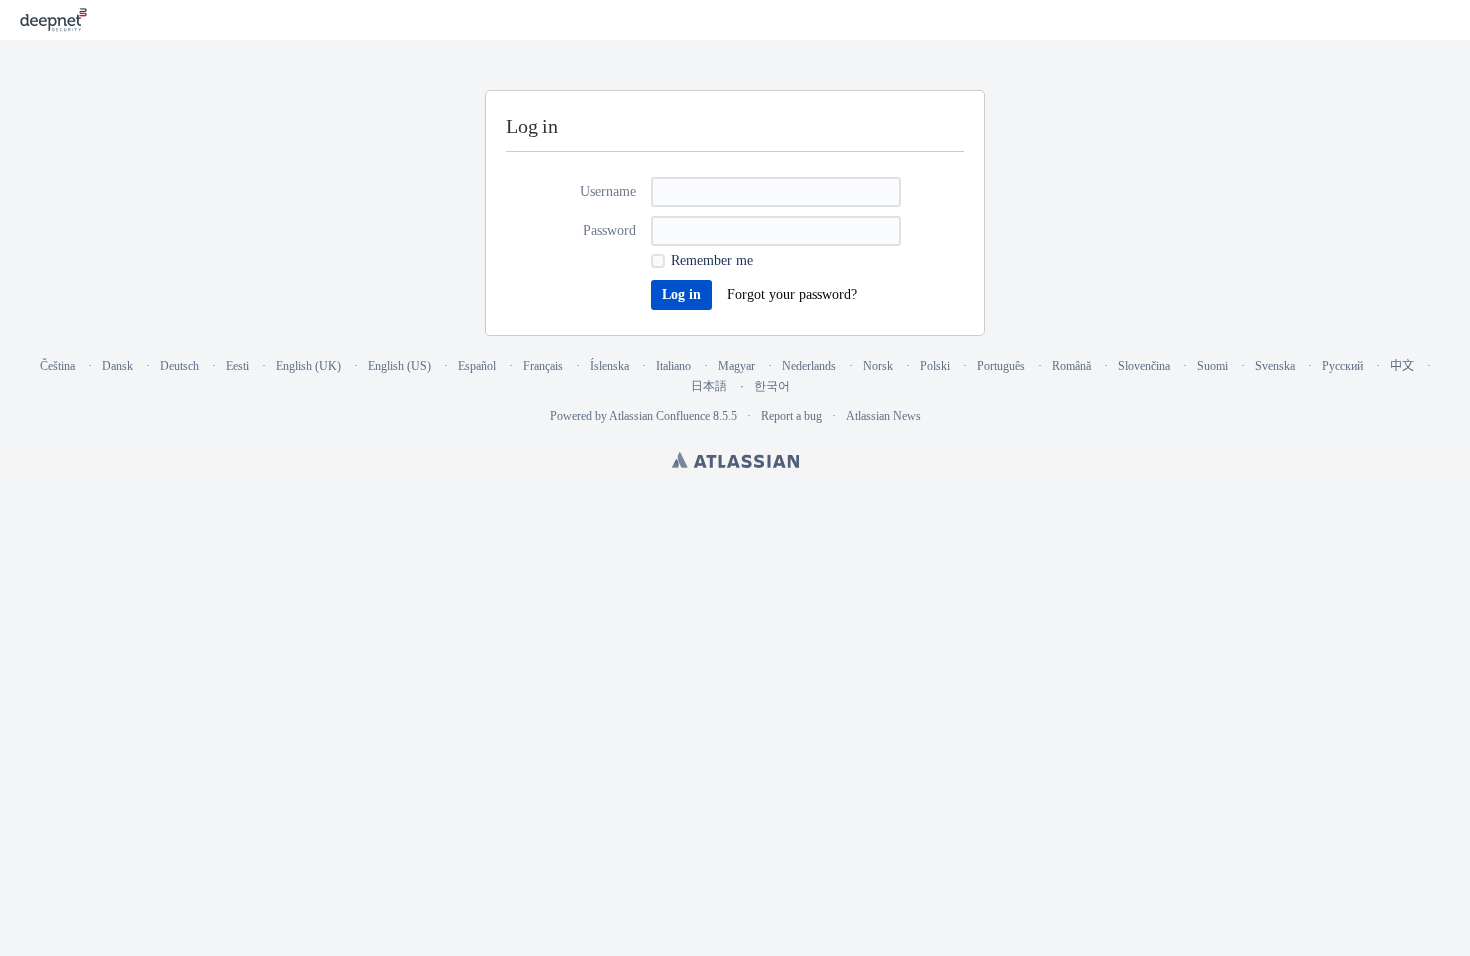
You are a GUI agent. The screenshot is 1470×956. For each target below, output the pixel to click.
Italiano (673, 366)
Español (477, 366)
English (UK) (308, 366)
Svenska (1275, 366)
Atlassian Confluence (659, 416)
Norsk (878, 366)
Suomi (1212, 366)
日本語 (709, 386)
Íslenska (609, 366)
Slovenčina (1144, 366)
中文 (1402, 366)
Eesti (237, 366)
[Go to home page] (53, 20)
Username (608, 191)
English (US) (399, 366)
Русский (1342, 366)
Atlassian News (883, 416)
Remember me (712, 260)
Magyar (736, 366)
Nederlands (809, 366)
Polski (935, 366)
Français (543, 366)
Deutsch (179, 366)
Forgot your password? (792, 294)
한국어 (772, 386)
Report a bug (791, 416)
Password (609, 230)
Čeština (57, 366)
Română (1071, 366)
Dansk (117, 366)
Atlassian (735, 460)
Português (1001, 366)
